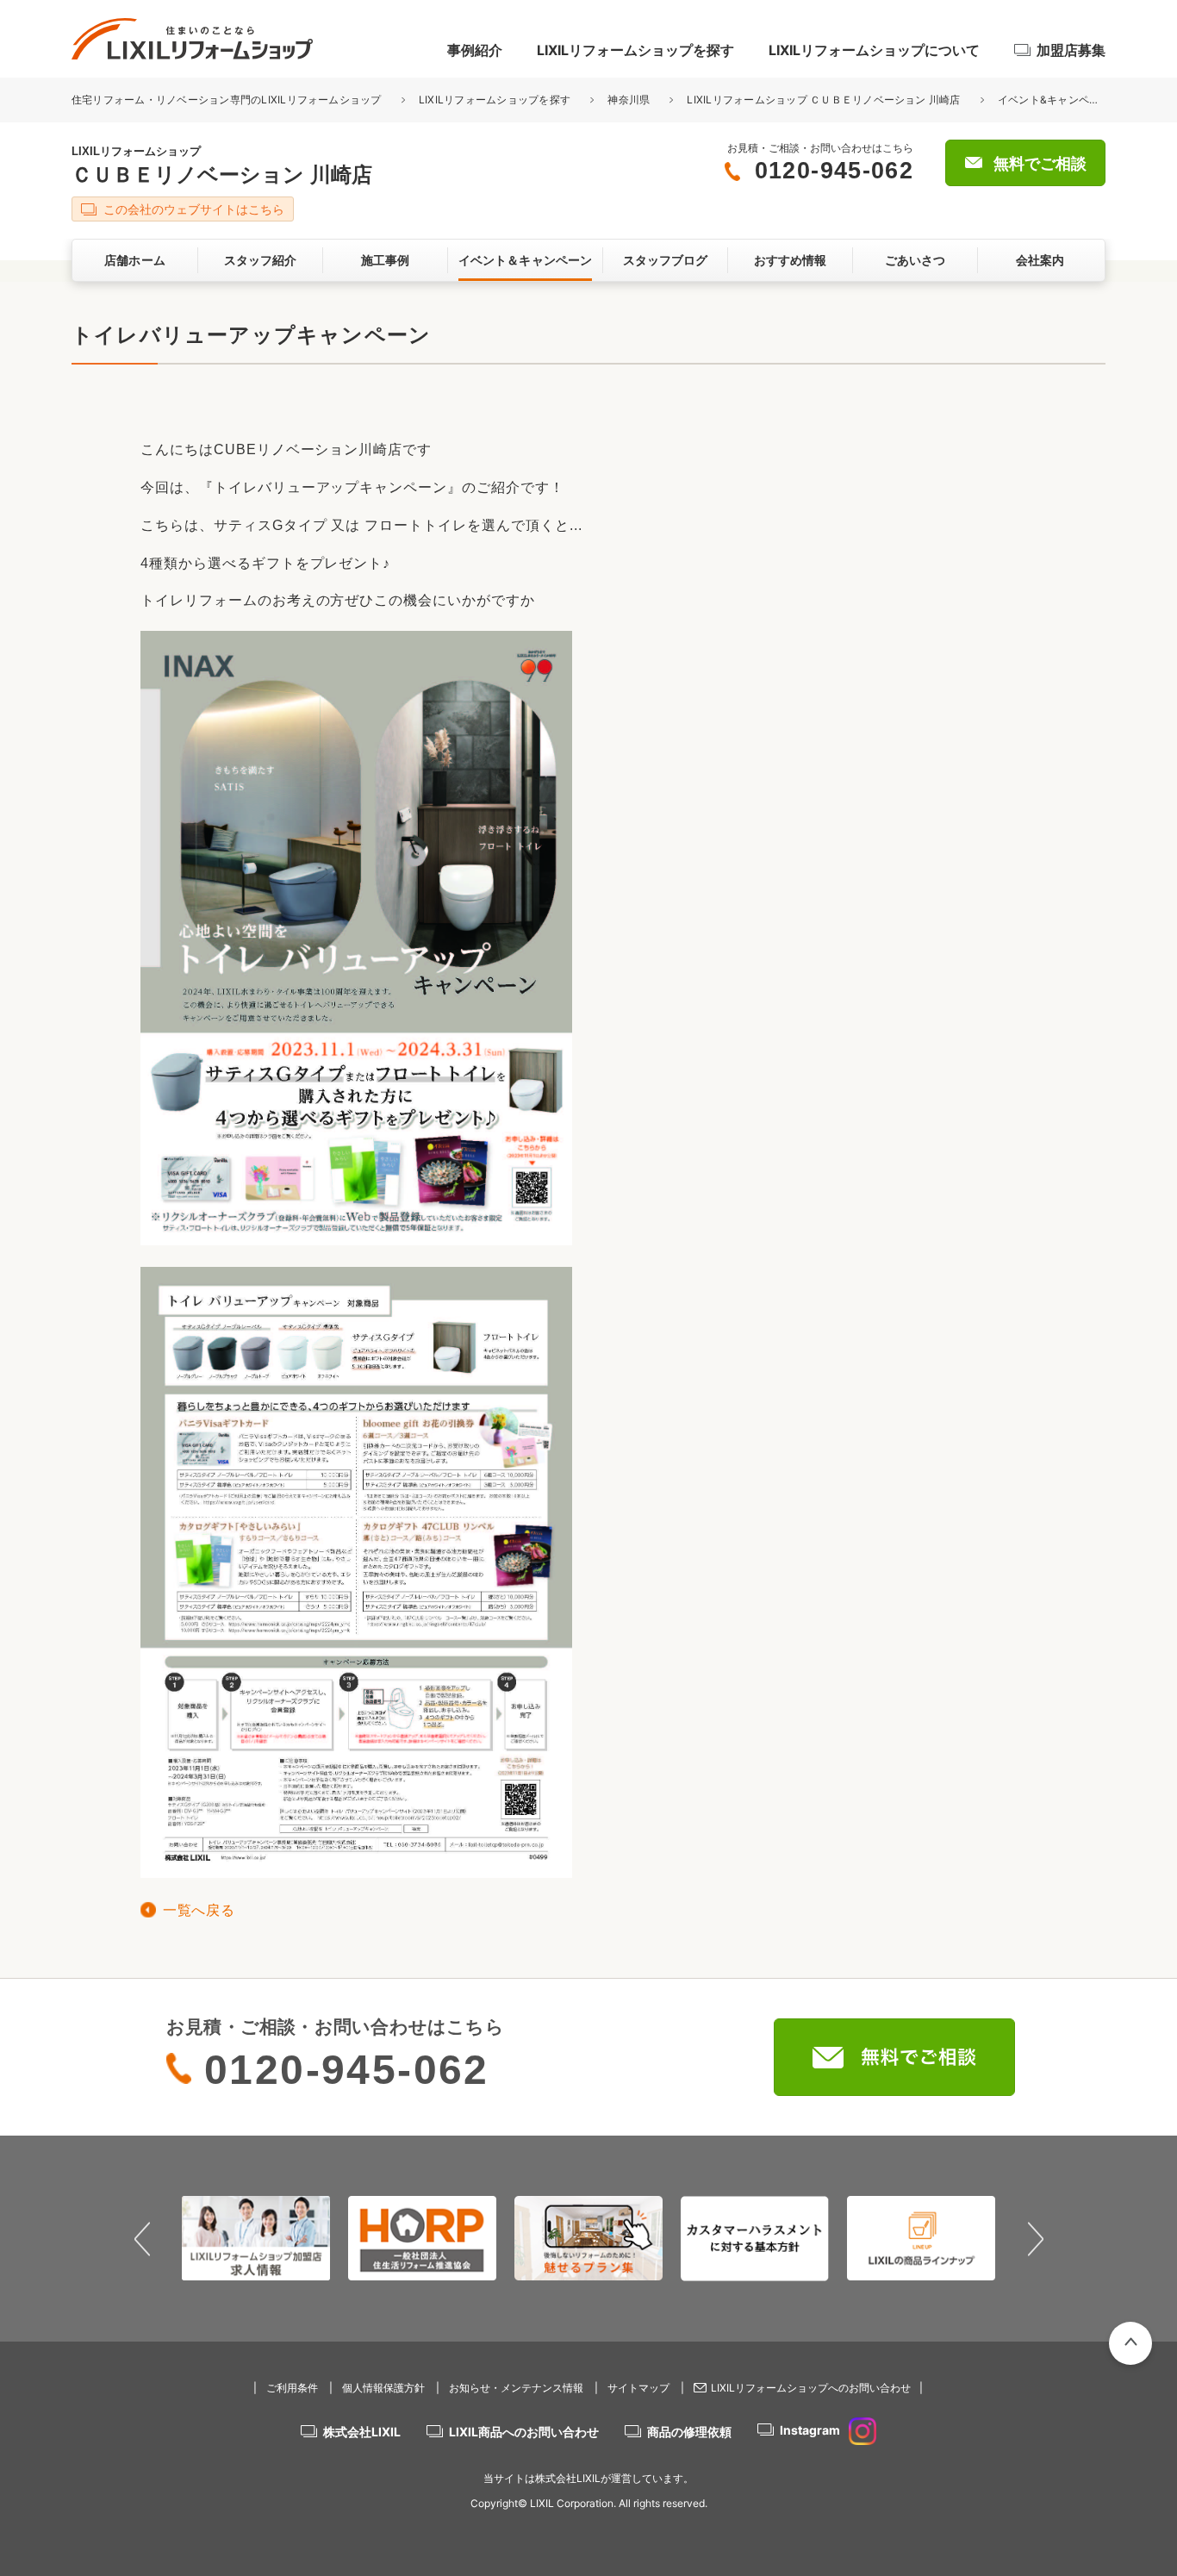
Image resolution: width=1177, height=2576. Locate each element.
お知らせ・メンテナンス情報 (516, 2388)
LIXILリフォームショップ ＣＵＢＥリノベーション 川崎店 (823, 100)
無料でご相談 (1040, 164)
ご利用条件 (292, 2388)
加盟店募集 (1071, 50)
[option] (256, 2238)
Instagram (810, 2430)
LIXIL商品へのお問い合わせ (524, 2432)
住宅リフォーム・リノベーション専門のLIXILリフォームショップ (228, 100)
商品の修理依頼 (689, 2432)
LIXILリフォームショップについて (874, 50)
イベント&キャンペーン (1054, 100)
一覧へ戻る (199, 1910)
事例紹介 (475, 50)
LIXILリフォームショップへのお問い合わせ (811, 2388)
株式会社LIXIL (362, 2432)
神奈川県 (629, 100)
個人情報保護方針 (383, 2388)
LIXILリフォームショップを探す (635, 50)
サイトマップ (638, 2388)
